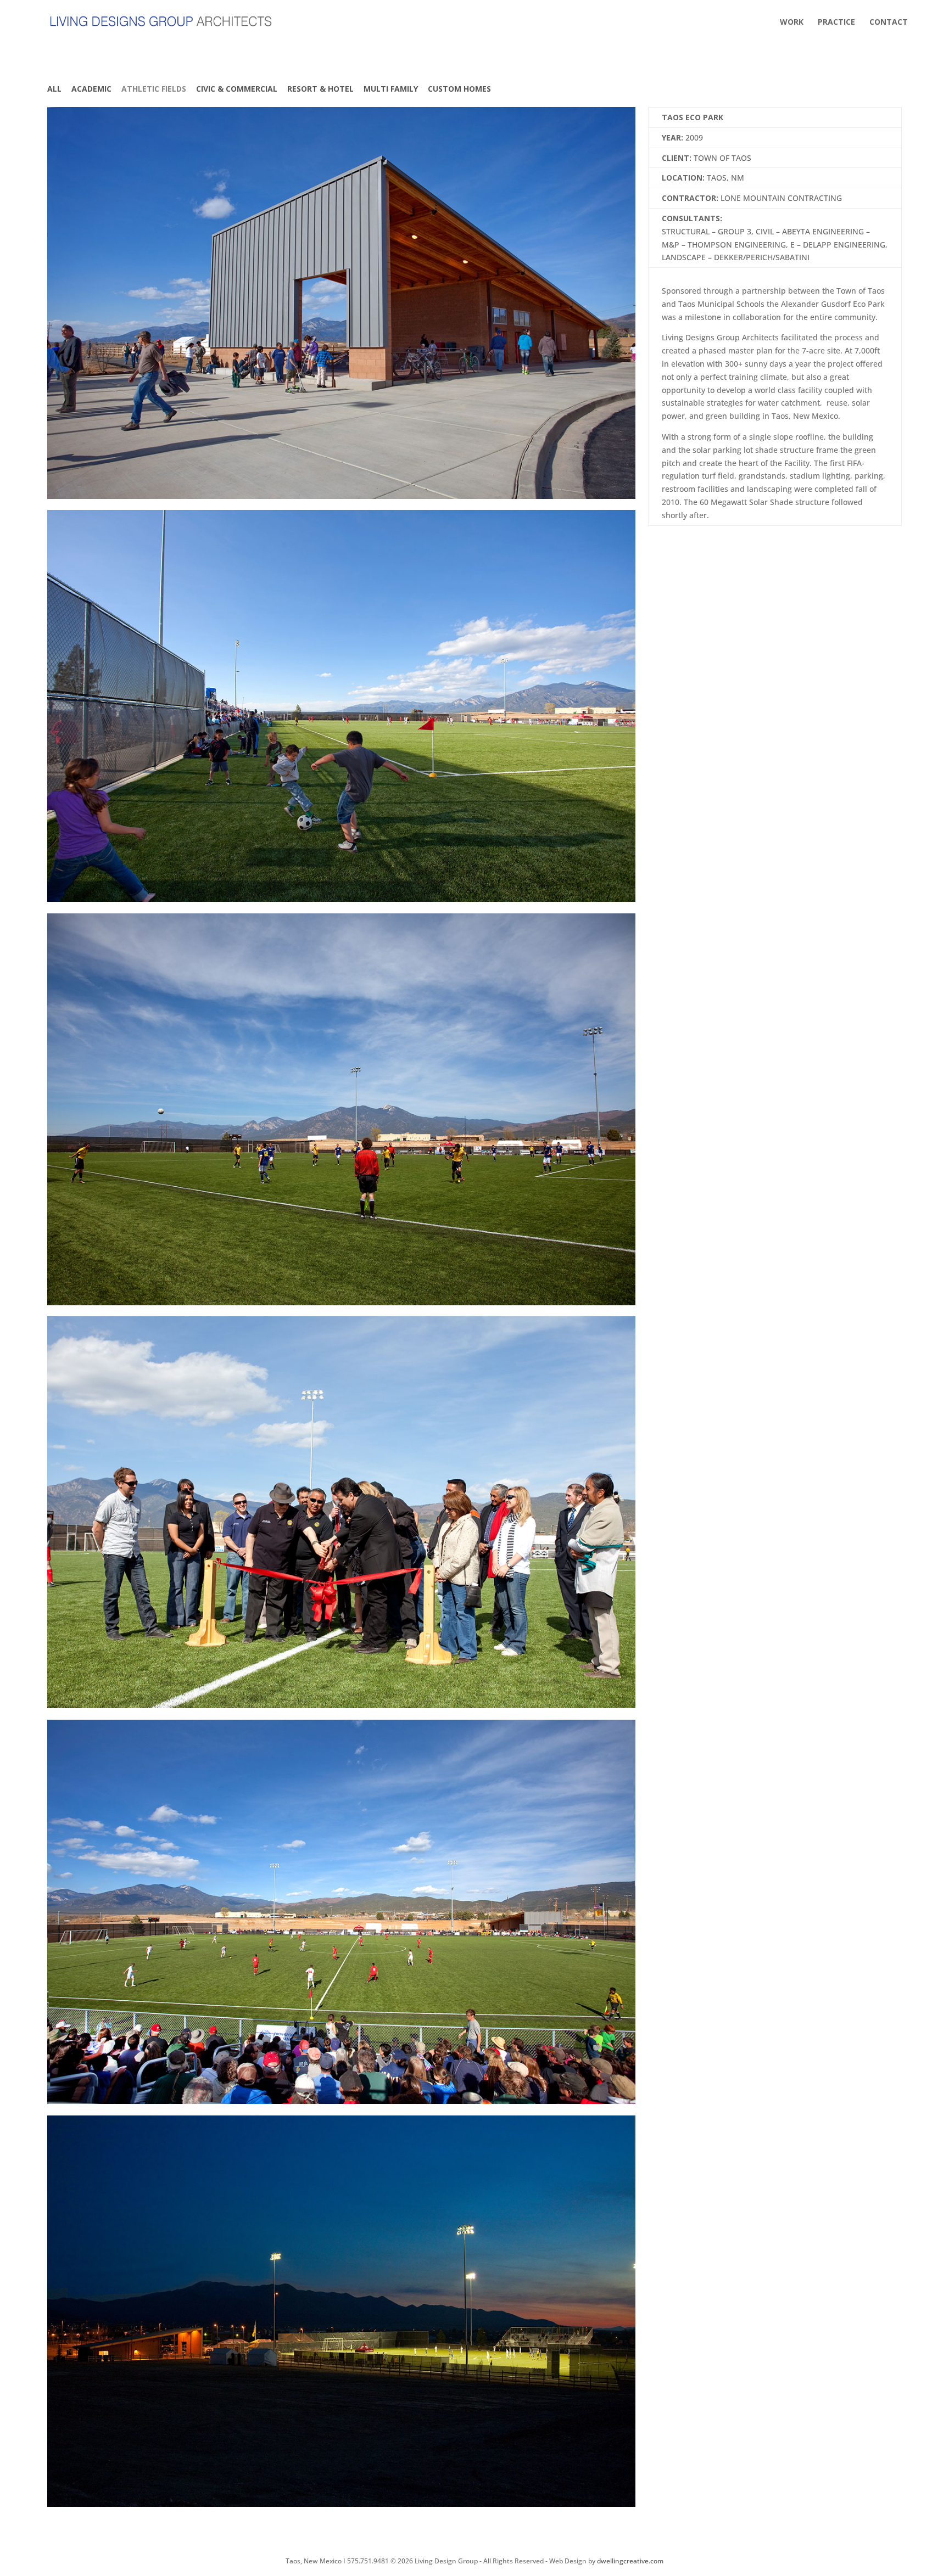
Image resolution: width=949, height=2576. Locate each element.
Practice (836, 23)
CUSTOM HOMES (459, 89)
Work (792, 23)
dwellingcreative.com (630, 2561)
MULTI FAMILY (391, 89)
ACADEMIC (91, 89)
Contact (889, 23)
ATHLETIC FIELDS (154, 89)
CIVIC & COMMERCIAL (237, 89)
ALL (54, 89)
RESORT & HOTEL (320, 89)
